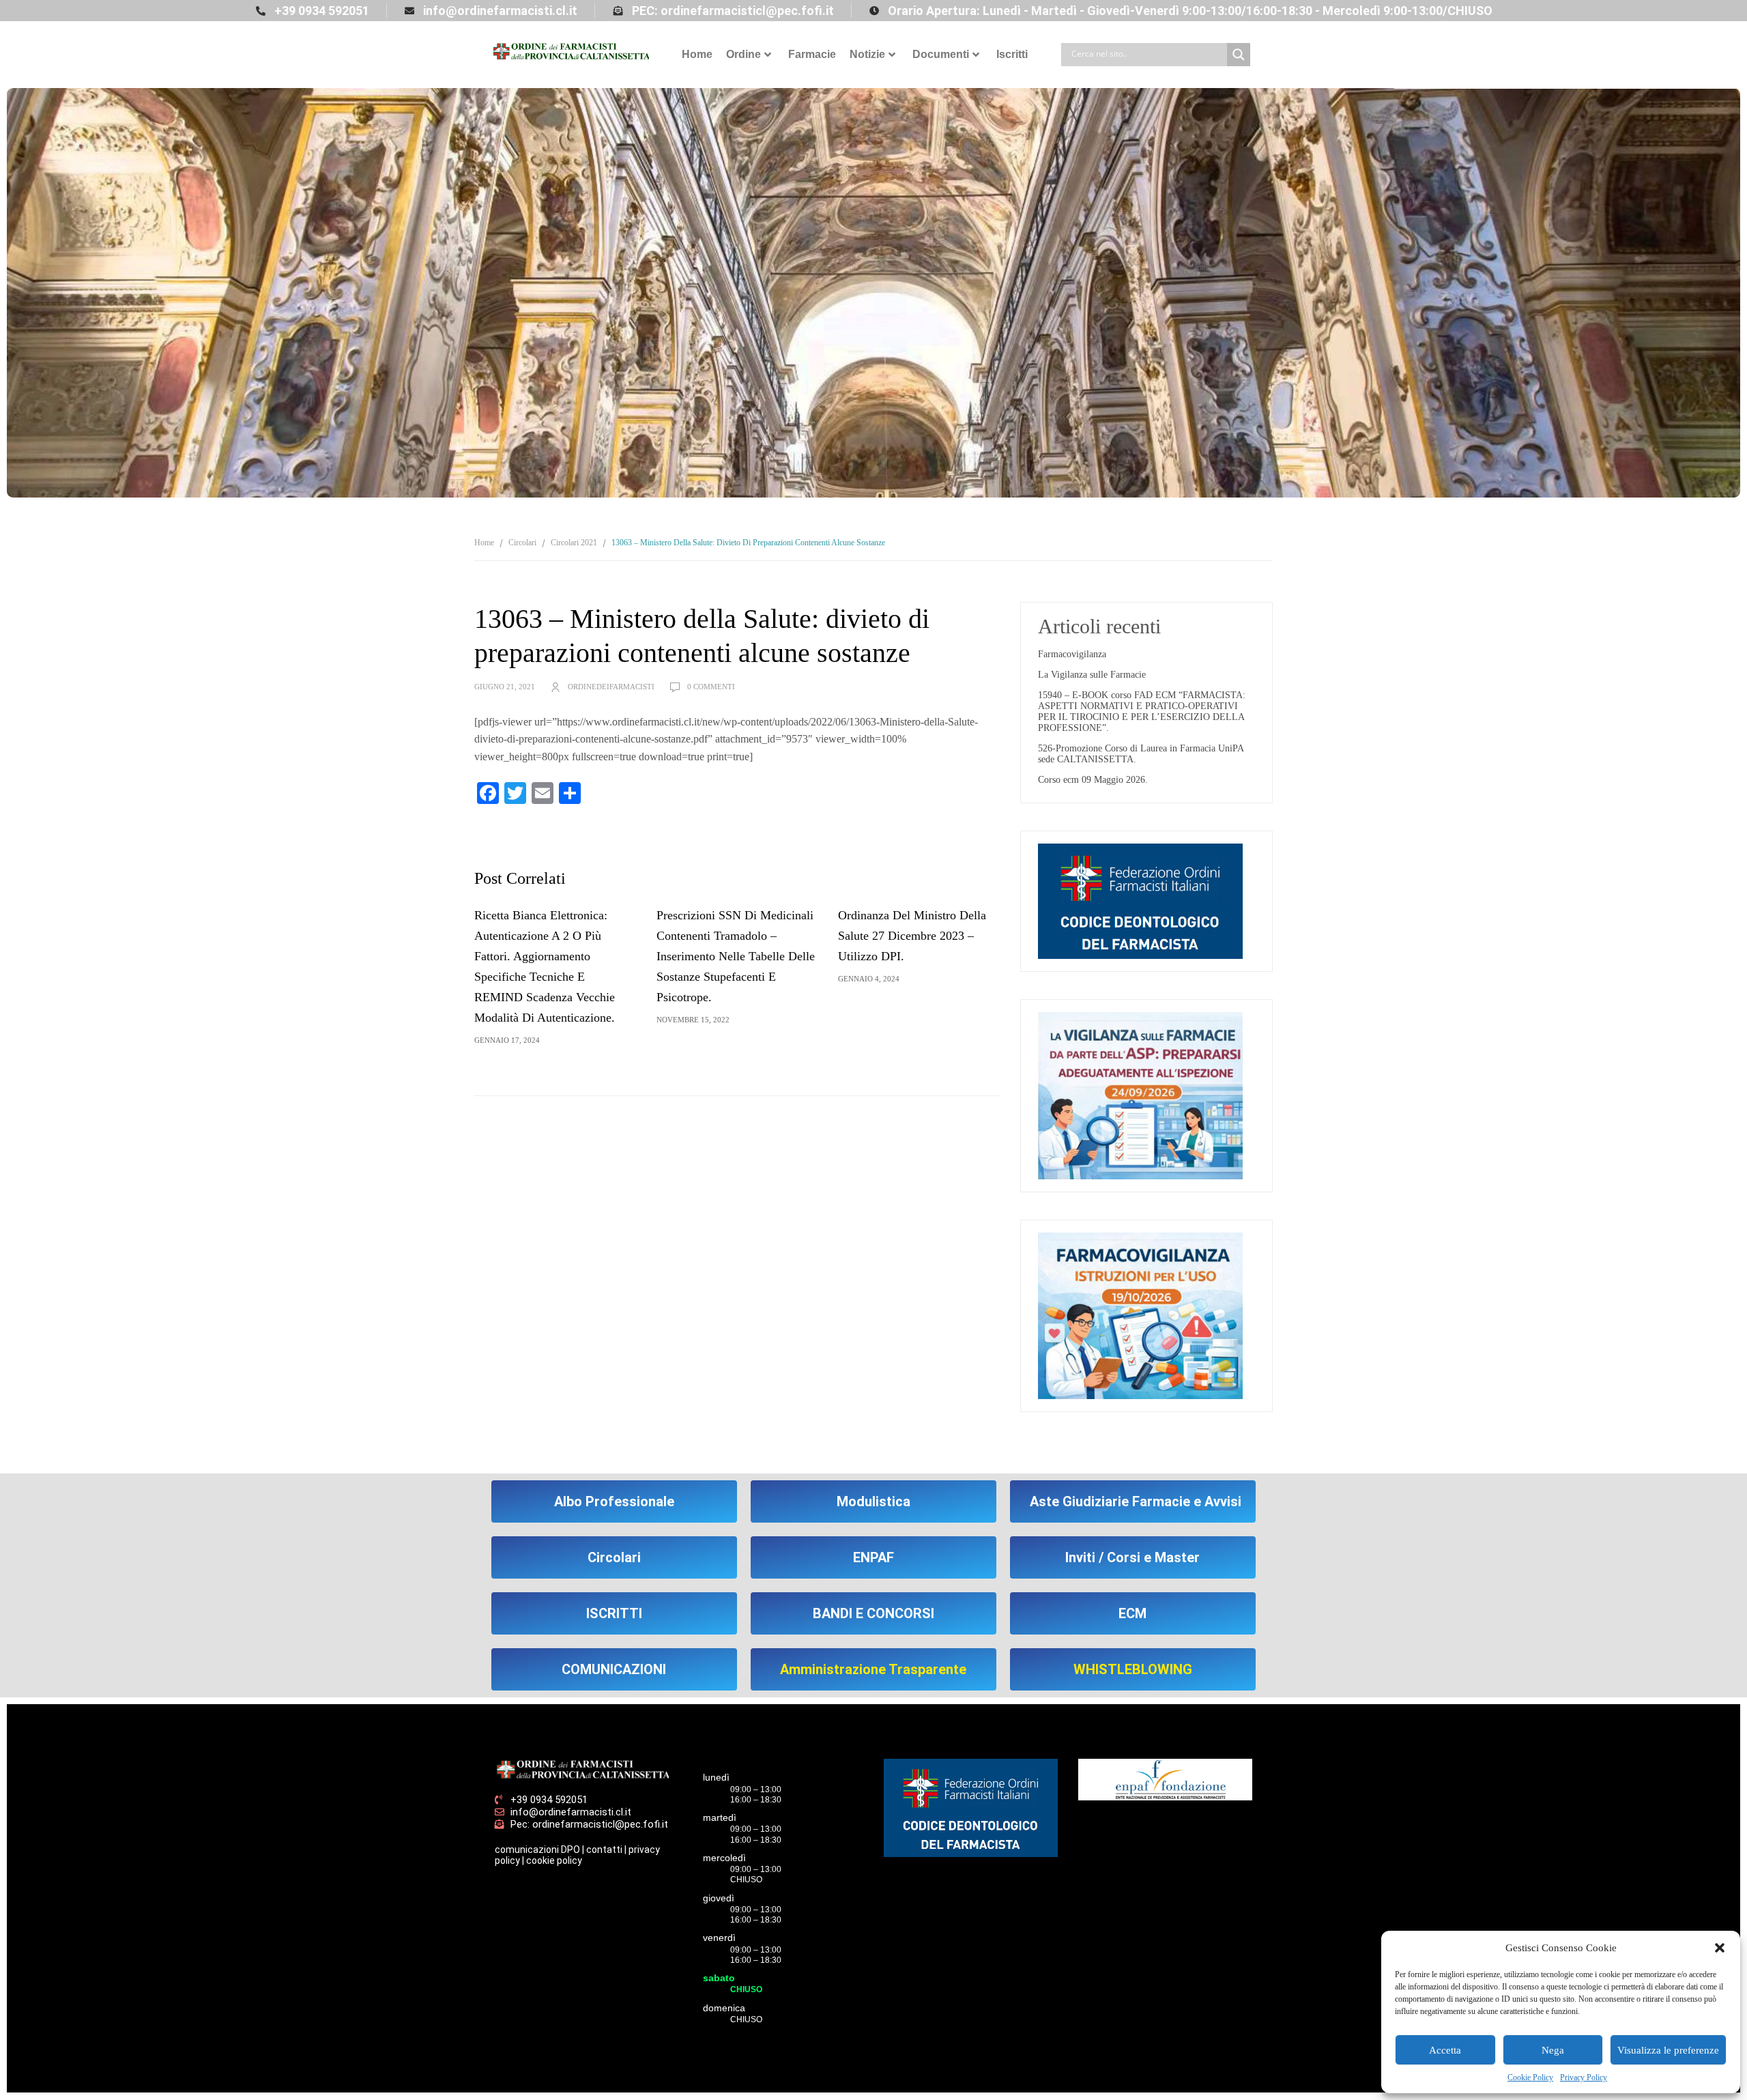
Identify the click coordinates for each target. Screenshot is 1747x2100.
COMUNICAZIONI (614, 1669)
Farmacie (812, 54)
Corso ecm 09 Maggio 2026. (1093, 780)
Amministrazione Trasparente (873, 1669)
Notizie (867, 54)
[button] (1720, 1948)
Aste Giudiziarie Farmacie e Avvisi (1136, 1501)
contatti (604, 1850)
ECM (1132, 1613)
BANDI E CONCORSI (873, 1613)
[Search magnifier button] (1239, 55)
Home (697, 54)
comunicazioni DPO (537, 1850)
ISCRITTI (614, 1613)
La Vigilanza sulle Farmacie (1092, 675)
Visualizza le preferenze (1668, 2050)
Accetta (1445, 2050)
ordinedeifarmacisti (611, 687)
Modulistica (873, 1501)
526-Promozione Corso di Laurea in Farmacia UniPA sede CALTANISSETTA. (1141, 754)
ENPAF (873, 1557)
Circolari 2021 (574, 543)
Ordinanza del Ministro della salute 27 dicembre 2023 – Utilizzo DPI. (912, 936)
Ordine (743, 54)
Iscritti (1012, 54)
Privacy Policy (1584, 2077)
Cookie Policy (1530, 2077)
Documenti (941, 54)
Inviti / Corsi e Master (1132, 1557)
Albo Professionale (614, 1501)
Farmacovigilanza (1072, 654)
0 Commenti (711, 687)
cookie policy (554, 1860)
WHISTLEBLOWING (1133, 1669)
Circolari (522, 543)
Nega (1553, 2050)
